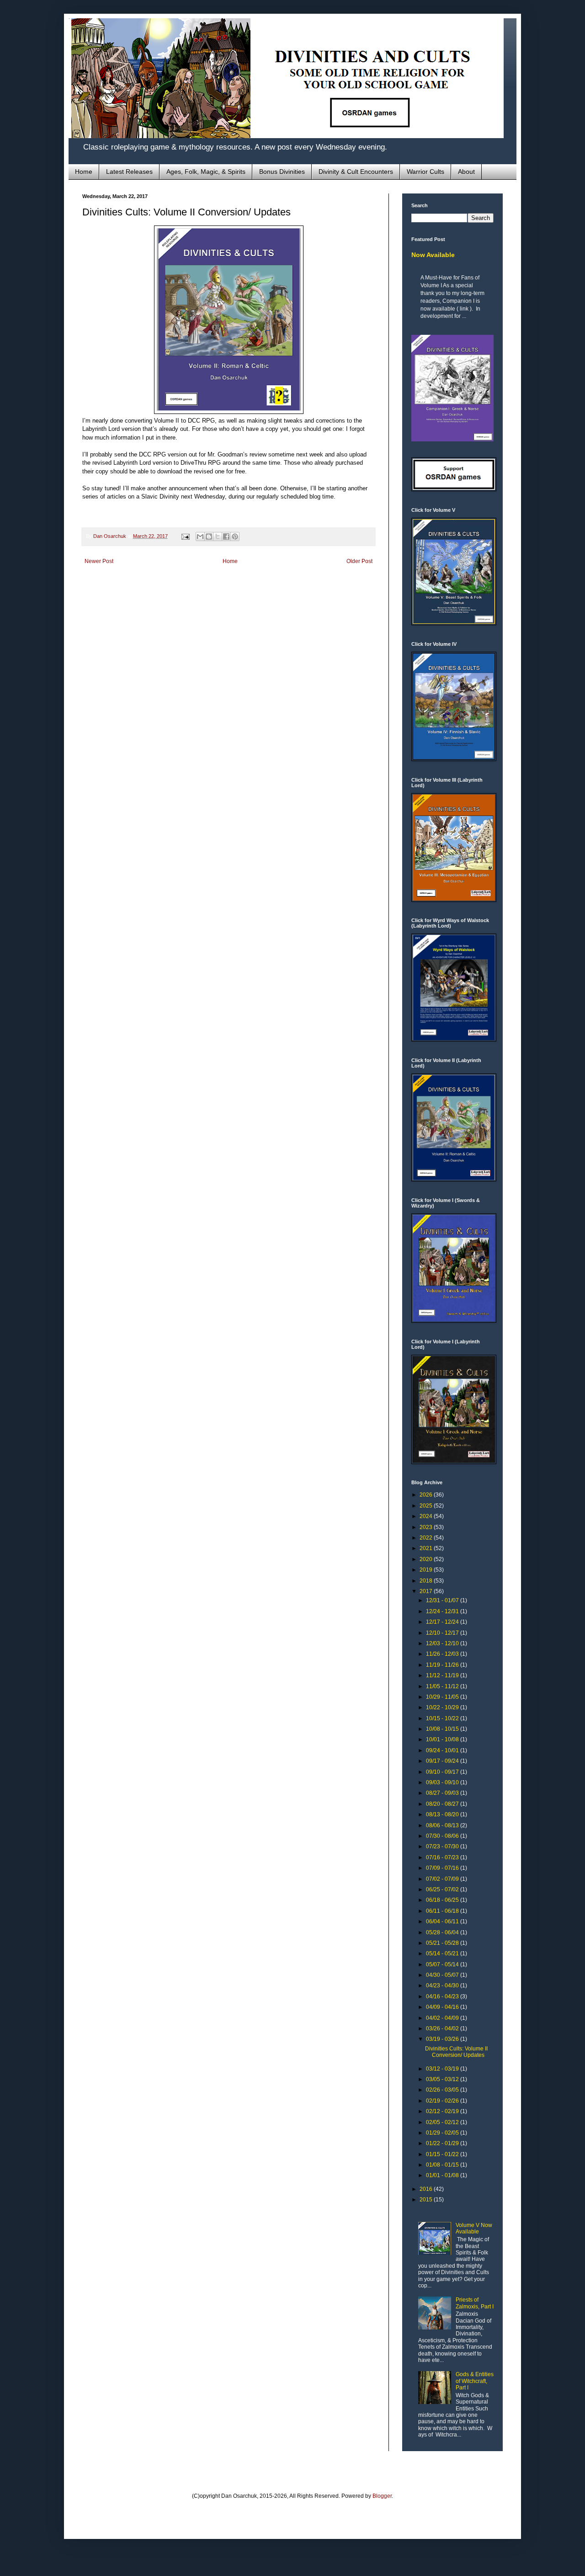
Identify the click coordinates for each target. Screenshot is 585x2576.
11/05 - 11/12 (443, 1686)
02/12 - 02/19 (443, 2111)
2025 (427, 1506)
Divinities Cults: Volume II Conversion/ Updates (456, 2052)
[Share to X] (218, 537)
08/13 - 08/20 (443, 1814)
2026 (427, 1495)
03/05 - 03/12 (443, 2079)
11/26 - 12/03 (443, 1654)
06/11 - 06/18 (443, 1911)
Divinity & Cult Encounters (356, 172)
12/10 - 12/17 (443, 1633)
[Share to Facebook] (226, 537)
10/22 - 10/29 (443, 1707)
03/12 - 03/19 (443, 2069)
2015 (427, 2200)
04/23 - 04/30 (443, 1986)
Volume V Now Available (474, 2228)
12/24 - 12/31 (443, 1611)
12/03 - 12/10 (443, 1643)
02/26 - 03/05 (443, 2090)
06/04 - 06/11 (443, 1921)
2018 (427, 1581)
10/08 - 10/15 (443, 1729)
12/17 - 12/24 (443, 1622)
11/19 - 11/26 (443, 1665)
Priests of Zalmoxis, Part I (475, 2303)
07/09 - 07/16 (443, 1868)
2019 (427, 1570)
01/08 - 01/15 (443, 2165)
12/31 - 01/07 (443, 1600)
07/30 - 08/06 (443, 1836)
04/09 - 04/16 (443, 2007)
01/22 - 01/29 (443, 2143)
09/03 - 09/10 (443, 1782)
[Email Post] (185, 536)
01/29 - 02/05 (443, 2133)
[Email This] (200, 537)
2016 (427, 2189)
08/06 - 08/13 (443, 1825)
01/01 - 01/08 (443, 2175)
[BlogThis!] (209, 537)
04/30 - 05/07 (443, 1975)
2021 (427, 1548)
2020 (427, 1559)
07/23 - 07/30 (443, 1846)
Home (84, 172)
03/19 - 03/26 (443, 2039)
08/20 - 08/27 (443, 1804)
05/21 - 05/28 (443, 1943)
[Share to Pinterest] (235, 537)
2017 (427, 1591)
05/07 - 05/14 (443, 1964)
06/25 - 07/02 (443, 1889)
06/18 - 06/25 (443, 1900)
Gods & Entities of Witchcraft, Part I (475, 2381)
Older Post (359, 561)
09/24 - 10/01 (443, 1750)
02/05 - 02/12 (443, 2122)
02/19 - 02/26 (443, 2101)
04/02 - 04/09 (443, 2018)
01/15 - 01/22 (443, 2154)
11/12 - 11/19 (443, 1675)
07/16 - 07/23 (443, 1857)
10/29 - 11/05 (443, 1697)
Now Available (433, 255)
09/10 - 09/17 (443, 1772)
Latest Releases (129, 172)
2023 (427, 1527)
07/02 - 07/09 (443, 1879)
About (466, 172)
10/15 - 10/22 (443, 1718)
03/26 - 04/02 (443, 2029)
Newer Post (99, 561)
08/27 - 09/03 (443, 1793)
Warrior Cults (425, 172)
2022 (427, 1538)
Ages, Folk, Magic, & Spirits (206, 172)
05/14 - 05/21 (443, 1953)
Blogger (382, 2496)
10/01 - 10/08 (443, 1739)
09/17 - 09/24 (443, 1761)
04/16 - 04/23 (443, 1996)
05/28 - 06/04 (443, 1932)
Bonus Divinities (282, 172)
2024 (427, 1516)
